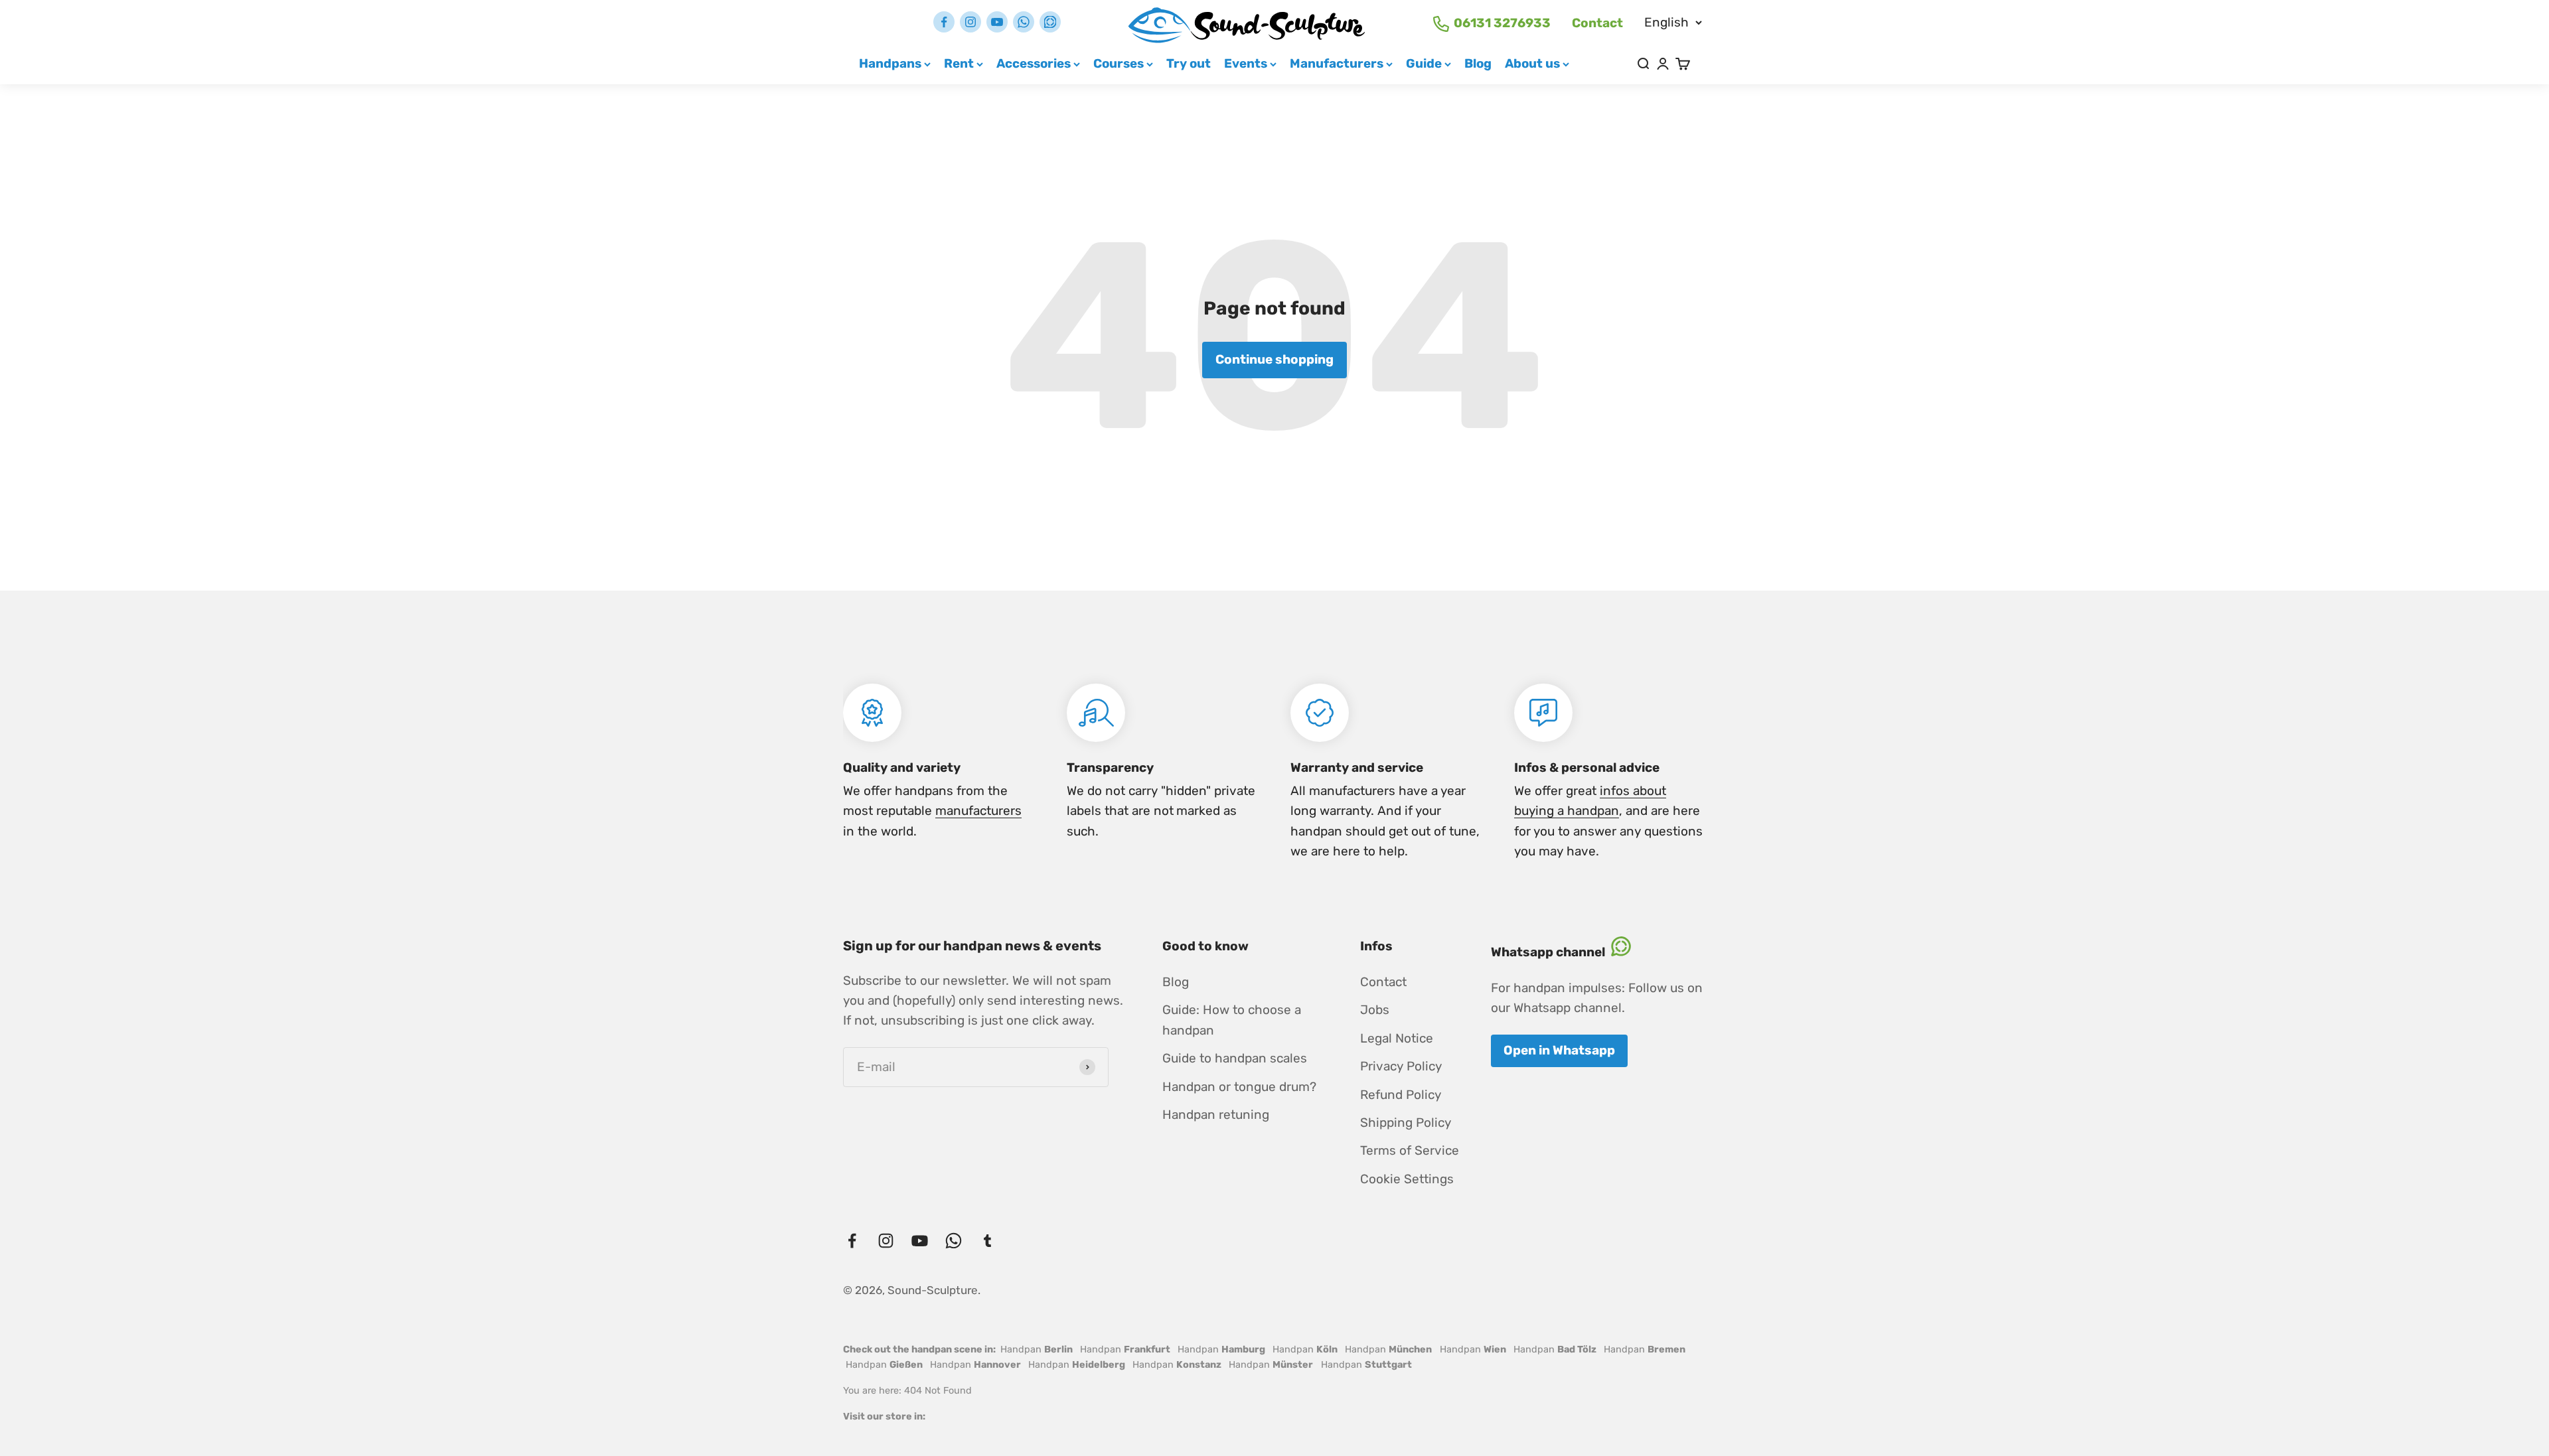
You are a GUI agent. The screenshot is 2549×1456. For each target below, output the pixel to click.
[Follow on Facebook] (944, 22)
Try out (1189, 63)
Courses (1119, 63)
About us (1532, 63)
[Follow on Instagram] (970, 22)
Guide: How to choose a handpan (1232, 1020)
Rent (959, 63)
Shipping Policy (1406, 1123)
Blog (1478, 63)
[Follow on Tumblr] (1050, 22)
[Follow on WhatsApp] (1024, 22)
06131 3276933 (1502, 23)
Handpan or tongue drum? (1239, 1087)
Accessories (1034, 63)
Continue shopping (1274, 359)
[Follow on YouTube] (997, 22)
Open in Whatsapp (1559, 1050)
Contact (1597, 23)
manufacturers (978, 811)
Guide (1424, 63)
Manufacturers (1337, 63)
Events (1246, 63)
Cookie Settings (1407, 1179)
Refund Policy (1401, 1095)
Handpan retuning (1216, 1115)
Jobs (1375, 1010)
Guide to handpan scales (1235, 1058)
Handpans (890, 63)
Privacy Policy (1401, 1066)
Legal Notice (1397, 1038)
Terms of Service (1410, 1150)
